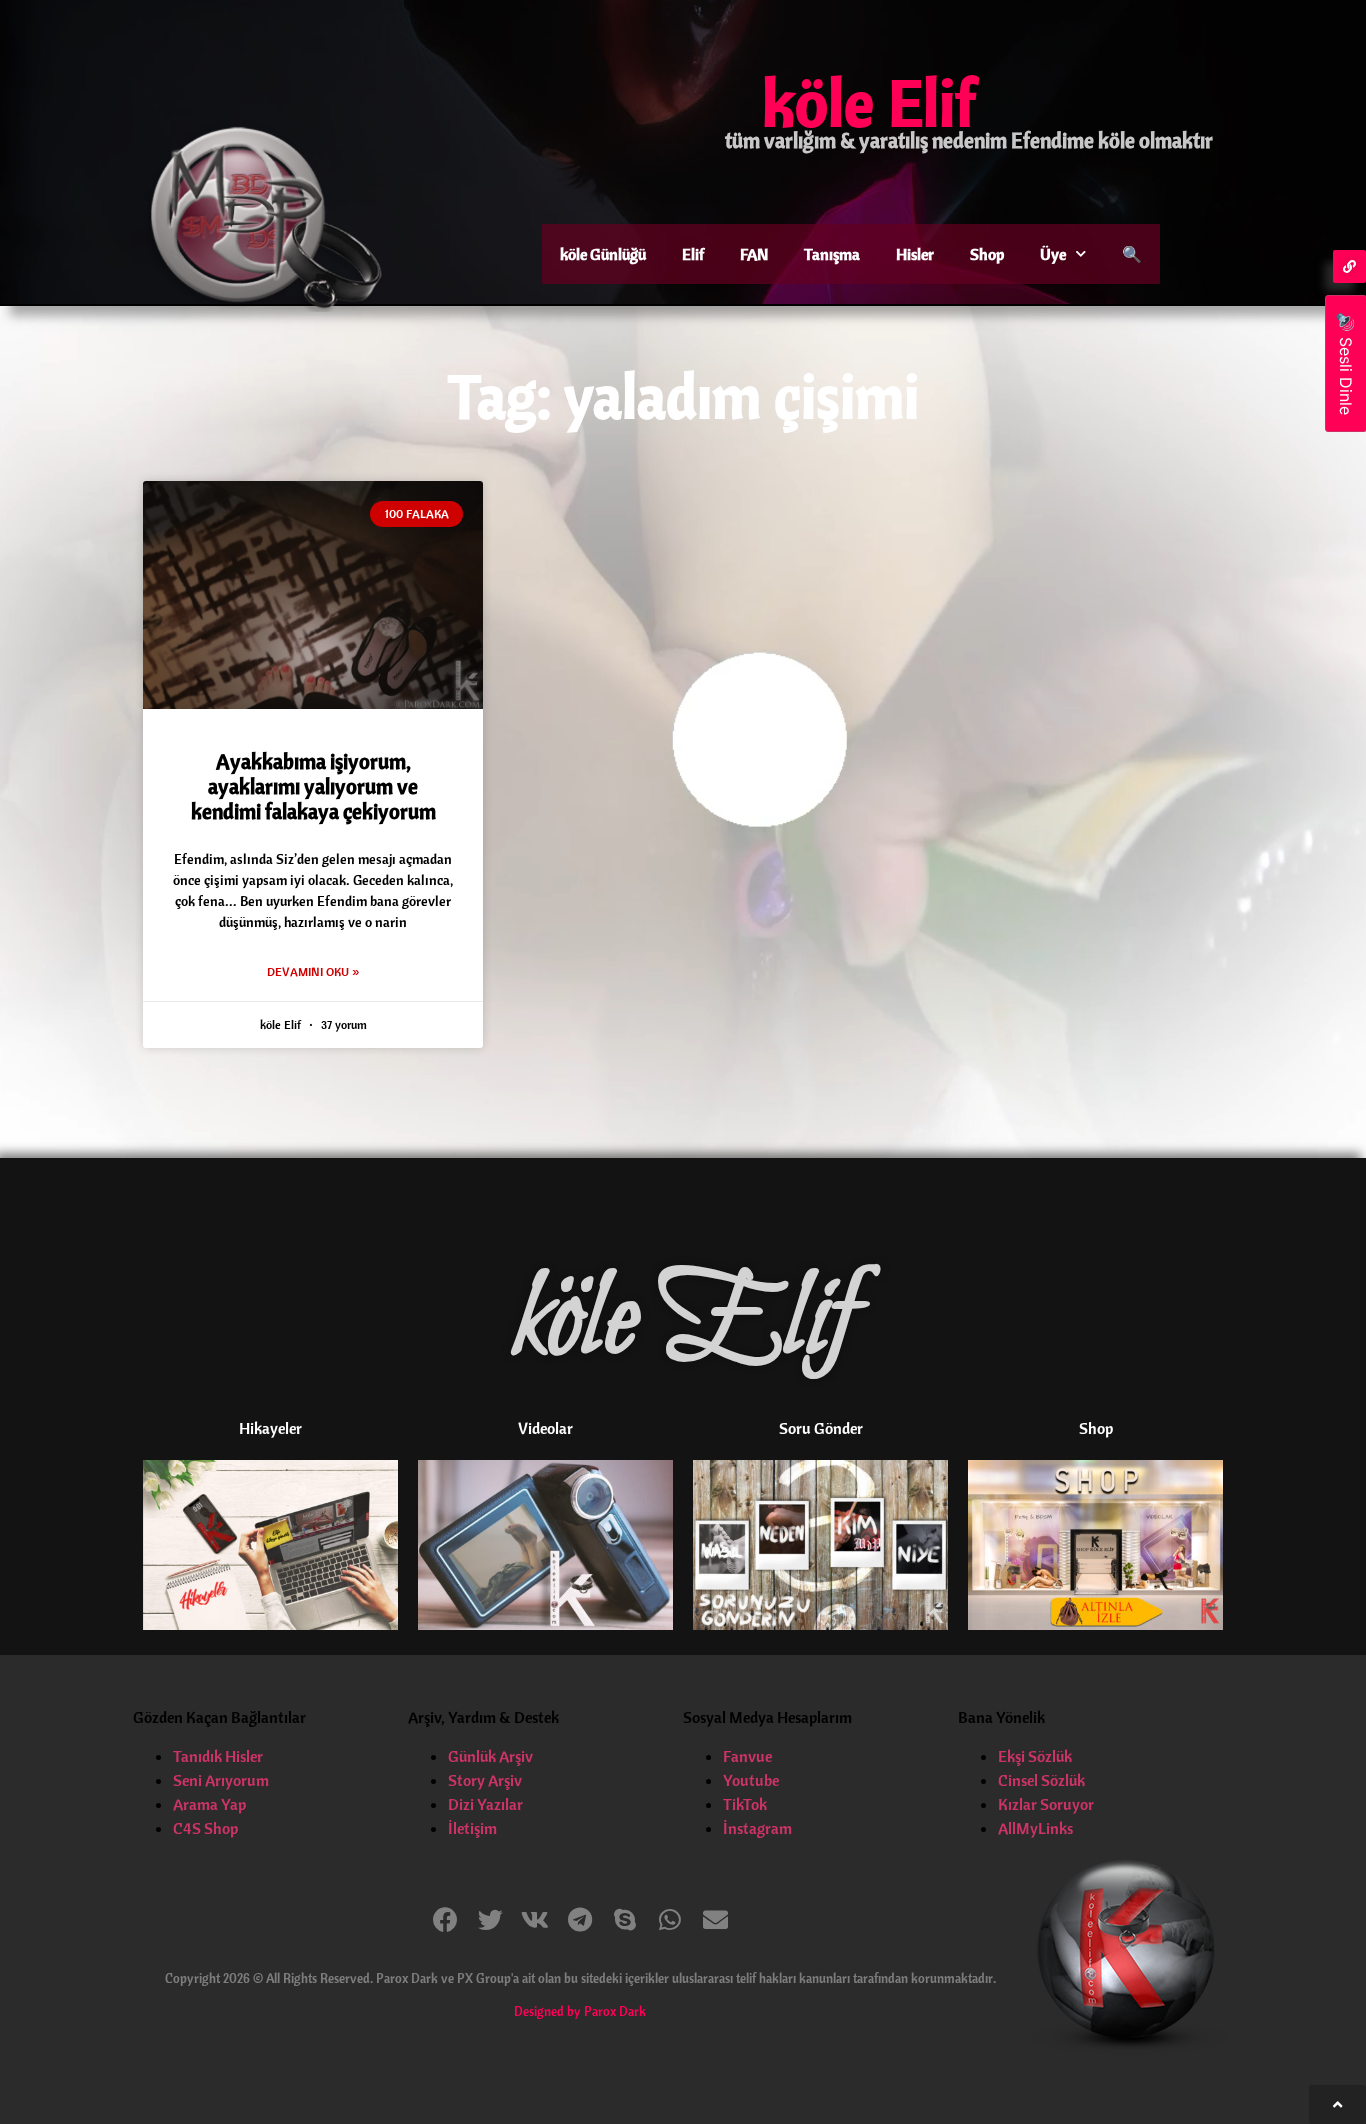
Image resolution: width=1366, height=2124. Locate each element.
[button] (445, 1919)
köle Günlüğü (603, 254)
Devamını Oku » (313, 971)
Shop (987, 254)
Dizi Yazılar (485, 1804)
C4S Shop (205, 1828)
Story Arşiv (485, 1780)
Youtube (751, 1780)
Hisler (915, 254)
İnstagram (757, 1828)
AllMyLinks (1035, 1828)
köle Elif (869, 102)
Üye (1053, 254)
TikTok (745, 1804)
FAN (754, 254)
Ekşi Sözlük (1035, 1756)
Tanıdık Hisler (218, 1756)
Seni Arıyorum (221, 1780)
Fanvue (747, 1756)
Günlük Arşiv (490, 1756)
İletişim (472, 1828)
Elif (693, 254)
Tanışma (832, 254)
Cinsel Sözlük (1041, 1780)
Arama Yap (209, 1804)
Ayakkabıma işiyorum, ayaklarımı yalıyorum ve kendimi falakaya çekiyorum (313, 786)
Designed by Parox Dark (580, 2011)
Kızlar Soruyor (1046, 1804)
